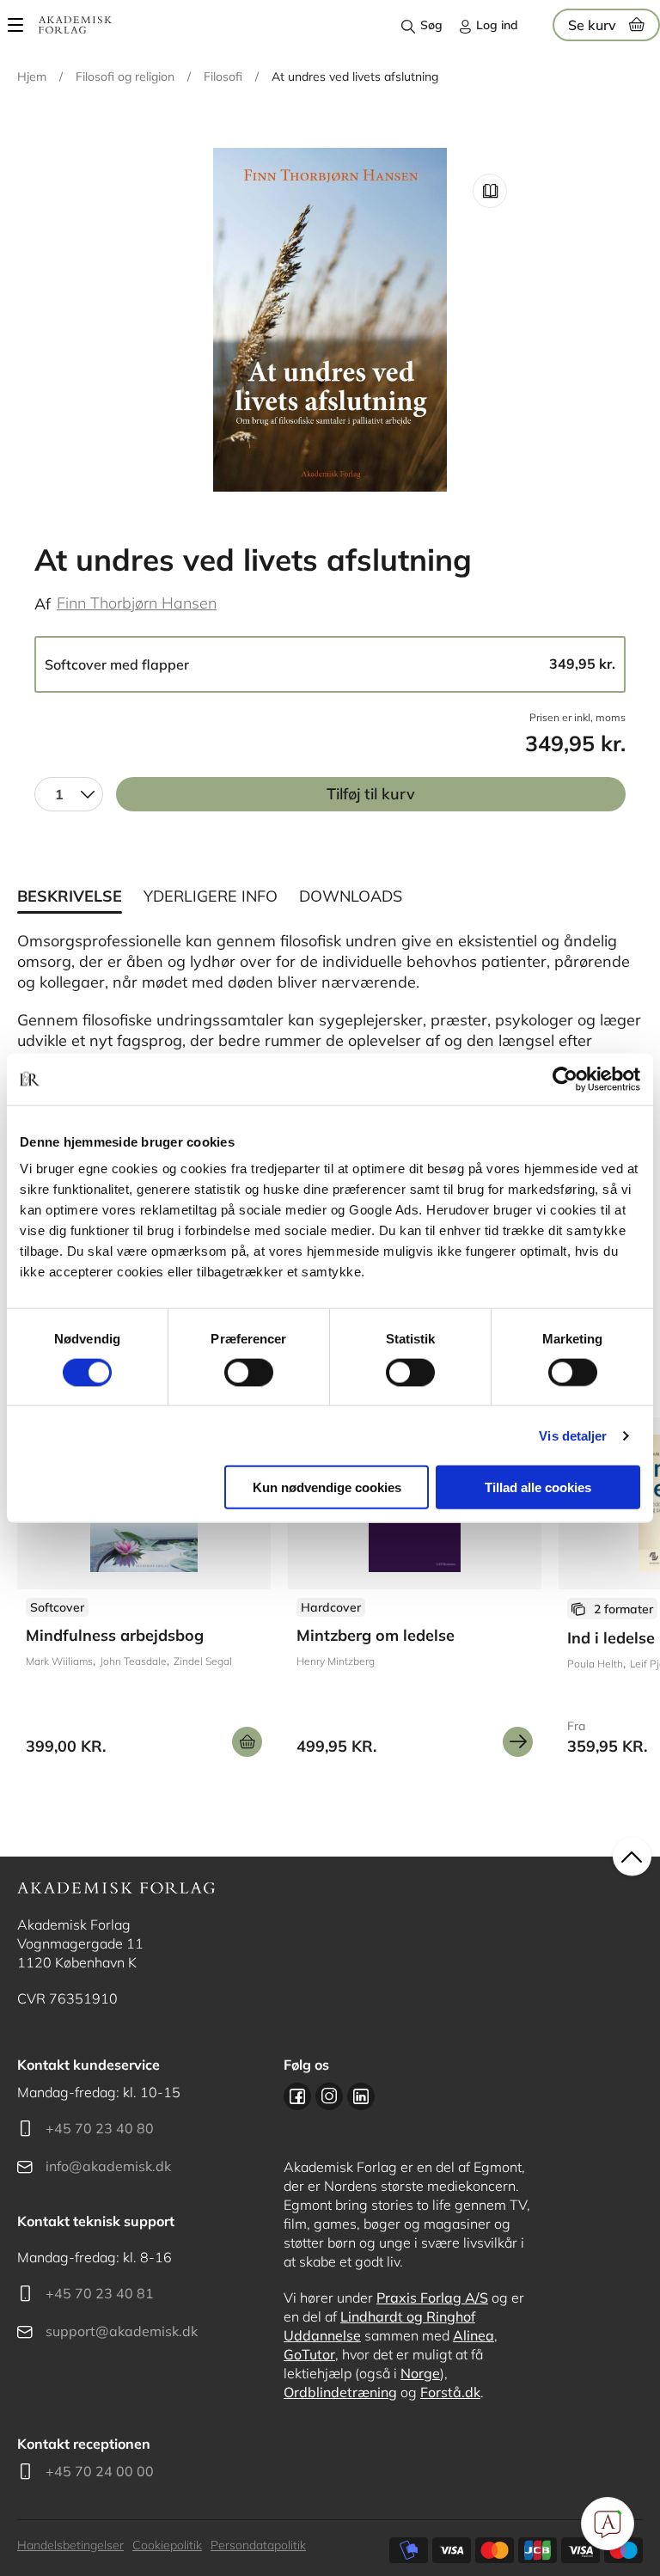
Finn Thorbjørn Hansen (137, 603)
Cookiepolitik (167, 2545)
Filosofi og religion (125, 76)
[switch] (249, 1372)
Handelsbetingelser (70, 2545)
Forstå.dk (450, 2392)
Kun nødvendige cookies (327, 1487)
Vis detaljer (573, 1435)
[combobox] (69, 794)
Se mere (518, 1742)
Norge (420, 2373)
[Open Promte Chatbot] (608, 2524)
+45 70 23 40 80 (100, 2128)
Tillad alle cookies (538, 1487)
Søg (431, 25)
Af (43, 604)
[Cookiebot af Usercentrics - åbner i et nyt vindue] (565, 1079)
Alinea (474, 2335)
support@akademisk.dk (122, 2331)
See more (144, 1594)
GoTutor (309, 2354)
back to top (632, 1857)
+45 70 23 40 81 (100, 2293)
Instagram (329, 2096)
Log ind (497, 25)
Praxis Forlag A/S (432, 2298)
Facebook (297, 2096)
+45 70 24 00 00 (100, 2471)
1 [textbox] (59, 794)
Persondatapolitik (258, 2545)
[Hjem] (75, 25)
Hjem (32, 76)
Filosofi (223, 76)
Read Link (490, 191)
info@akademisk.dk (108, 2166)
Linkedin (361, 2096)
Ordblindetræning (340, 2392)
